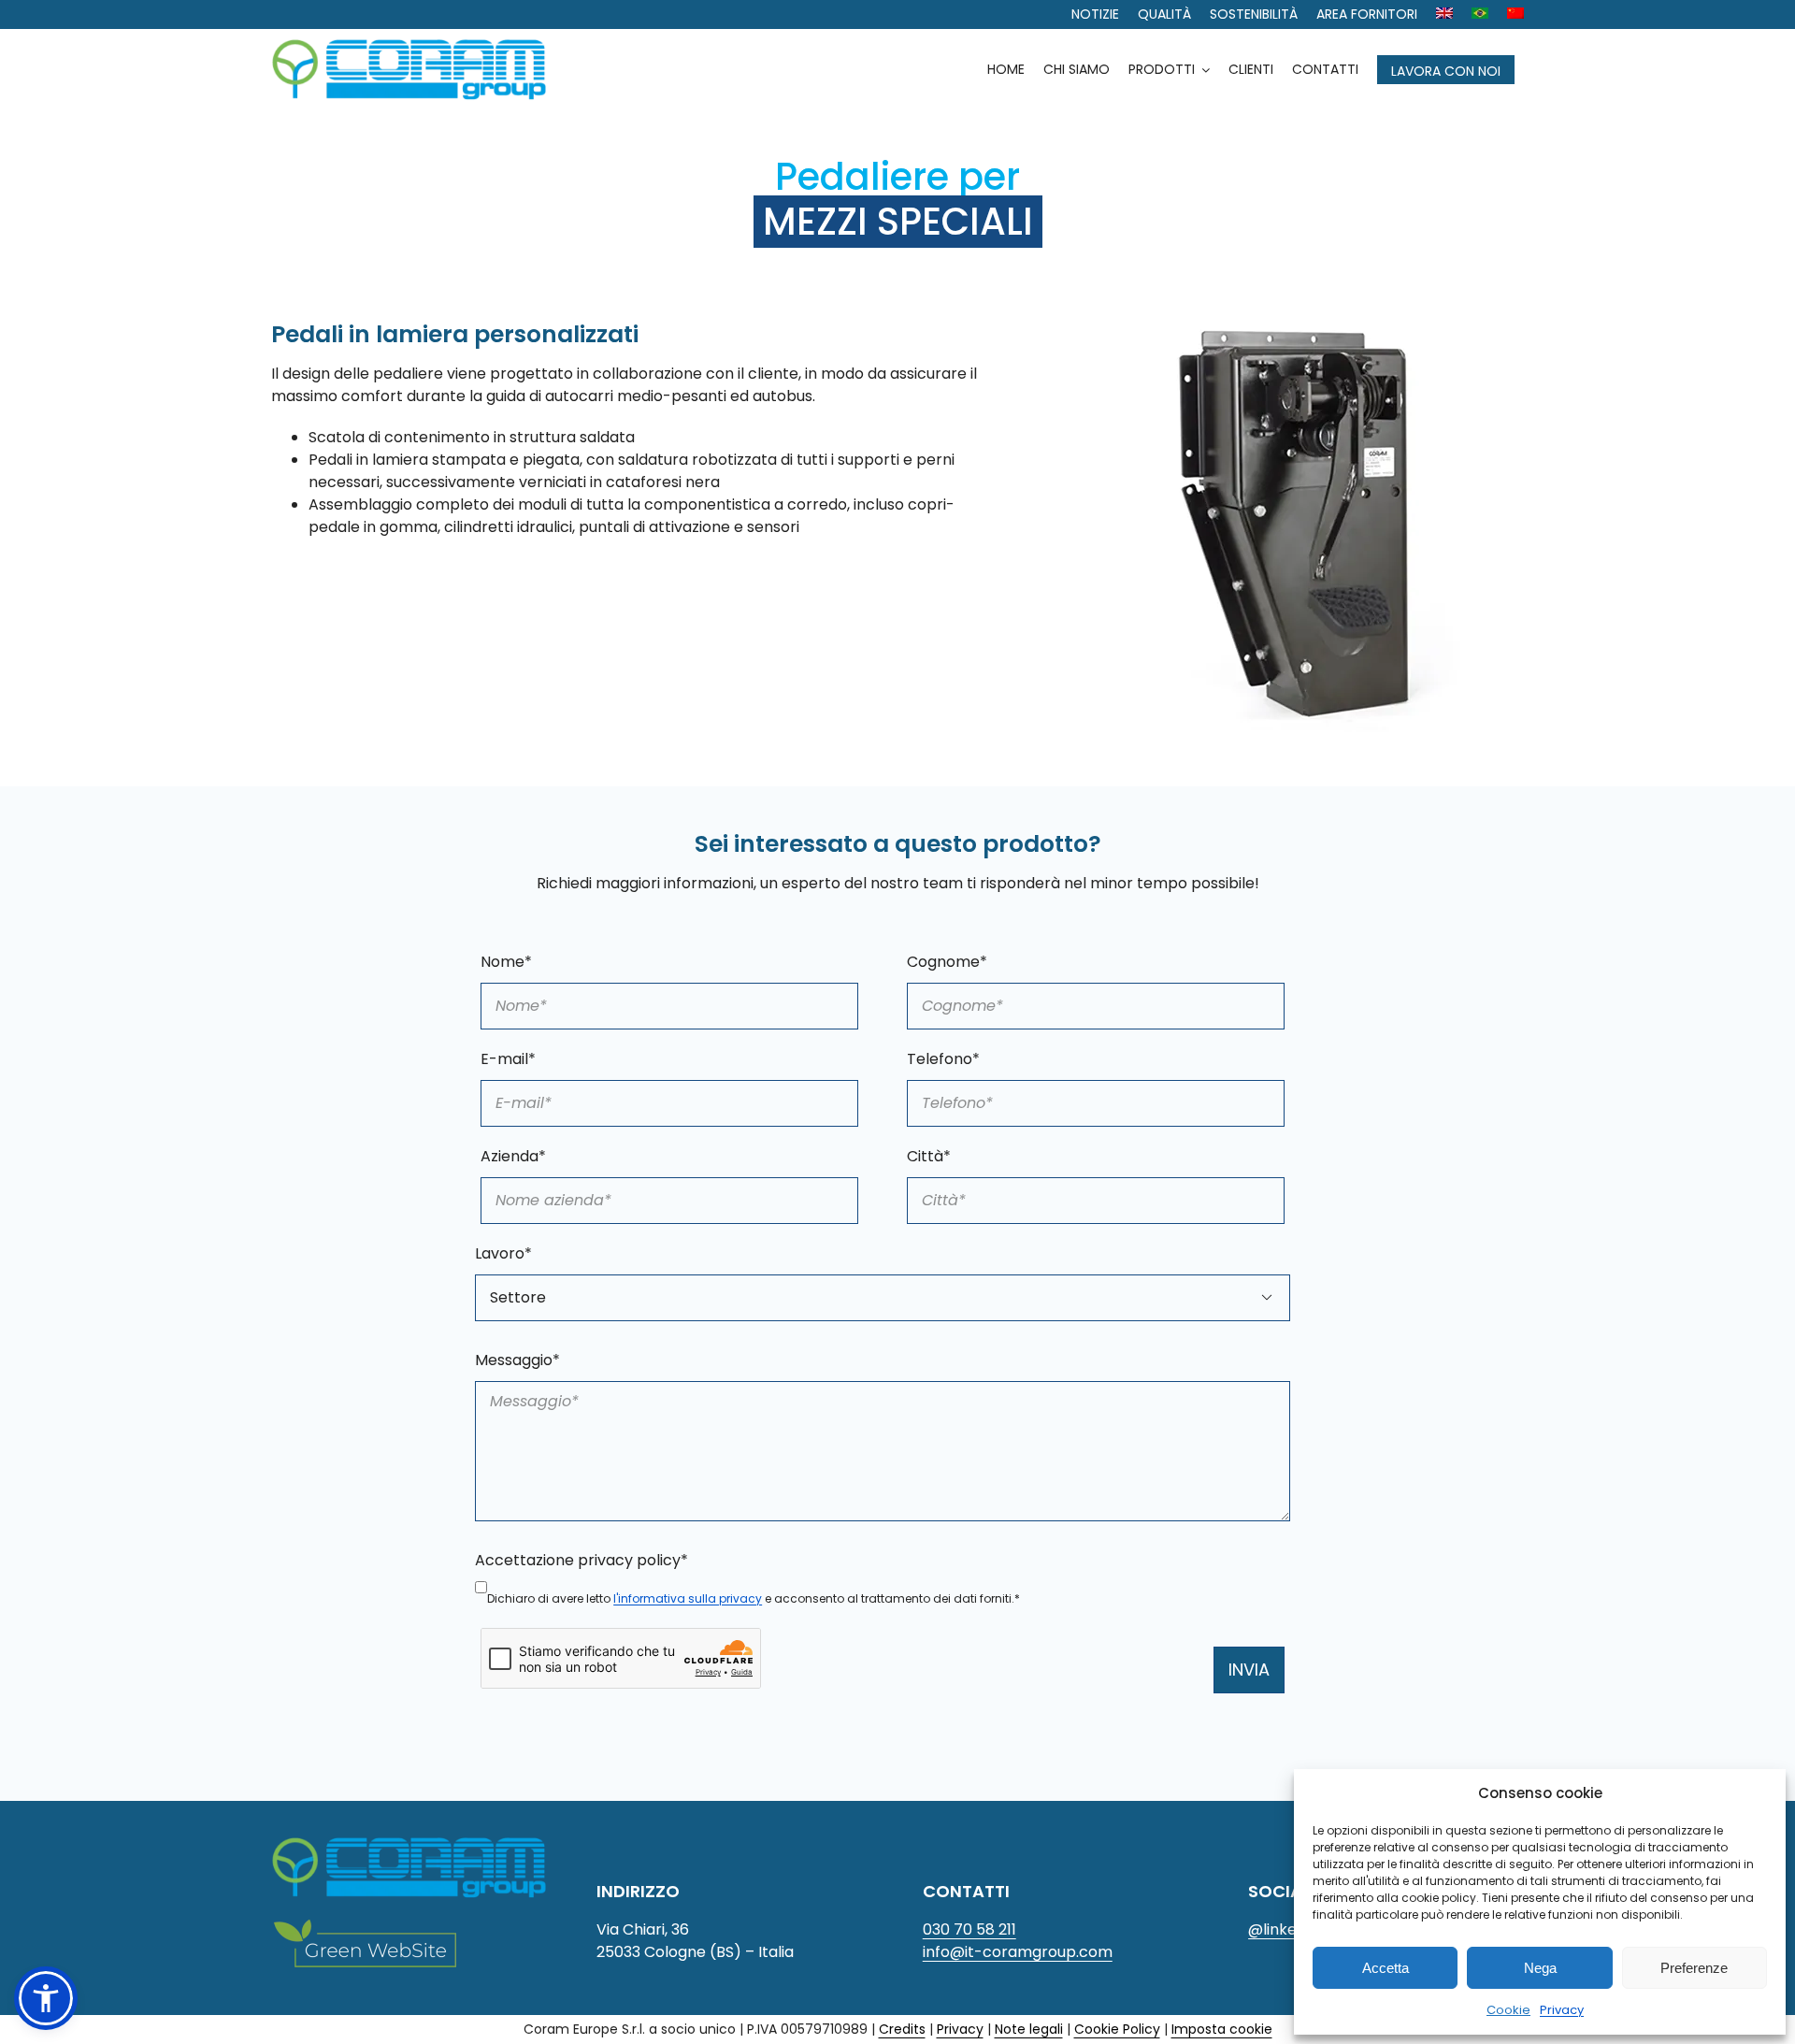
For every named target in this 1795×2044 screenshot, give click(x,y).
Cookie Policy (1117, 2029)
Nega (1540, 1968)
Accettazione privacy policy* (582, 1560)
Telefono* (943, 1059)
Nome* (506, 962)
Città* (929, 1156)
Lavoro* (503, 1253)
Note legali (1029, 2029)
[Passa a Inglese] (1444, 14)
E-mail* (508, 1059)
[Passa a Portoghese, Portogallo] (1480, 14)
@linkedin (1283, 1929)
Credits (902, 2029)
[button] (46, 1998)
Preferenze (1694, 1968)
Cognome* (947, 962)
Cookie (1508, 2010)
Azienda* (513, 1156)
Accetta (1386, 1968)
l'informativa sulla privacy (688, 1598)
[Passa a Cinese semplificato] (1515, 14)
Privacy (1562, 2010)
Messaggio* (517, 1360)
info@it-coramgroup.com (1018, 1952)
